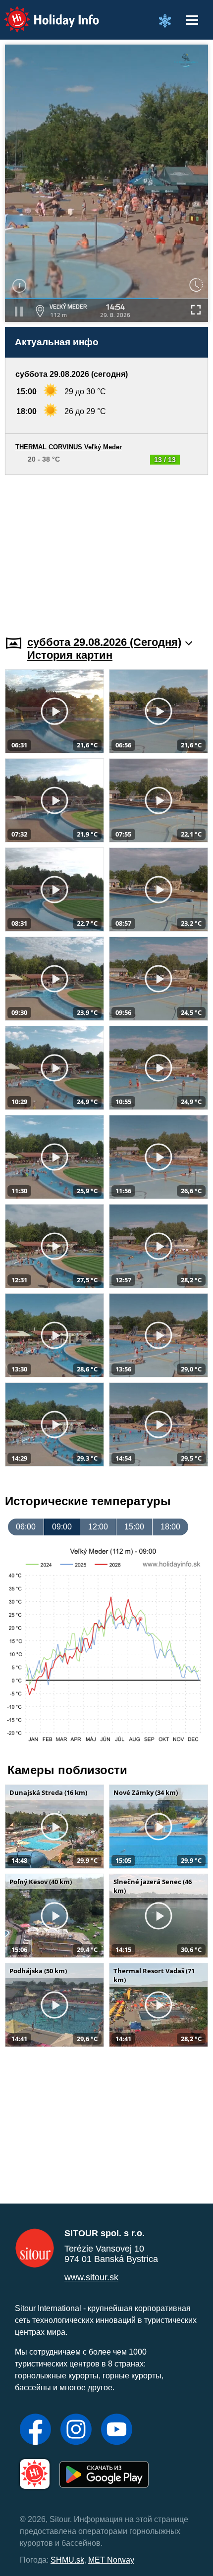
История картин (70, 655)
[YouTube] (117, 2430)
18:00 (170, 1527)
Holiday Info (42, 13)
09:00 (62, 1527)
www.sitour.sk (91, 2277)
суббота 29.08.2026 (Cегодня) (104, 642)
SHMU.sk (67, 2560)
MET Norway (111, 2560)
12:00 (98, 1527)
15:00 (134, 1527)
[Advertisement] (106, 549)
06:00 (26, 1527)
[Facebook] (35, 2430)
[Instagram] (76, 2430)
